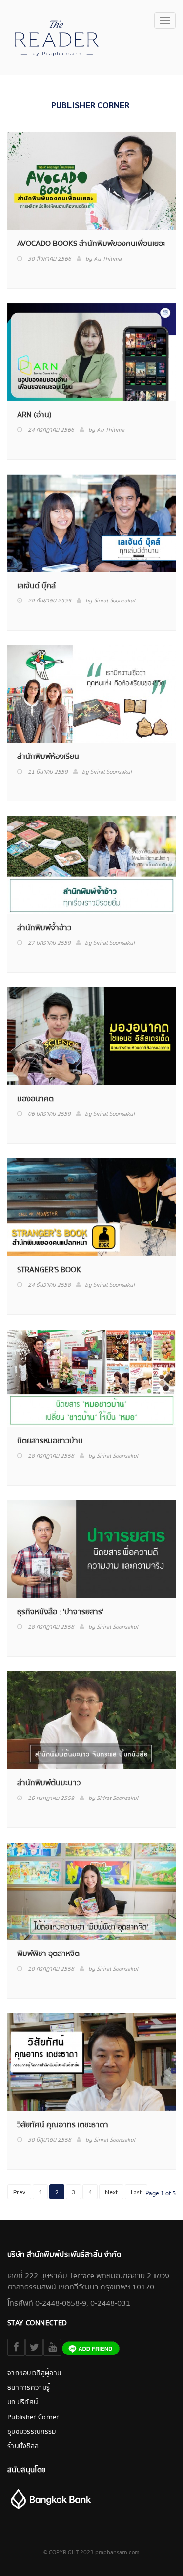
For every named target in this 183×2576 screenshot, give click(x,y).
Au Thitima (108, 259)
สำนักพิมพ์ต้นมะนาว (49, 1783)
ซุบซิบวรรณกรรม (32, 2432)
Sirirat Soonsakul (114, 601)
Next (111, 2192)
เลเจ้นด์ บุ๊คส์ (36, 586)
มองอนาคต (35, 1099)
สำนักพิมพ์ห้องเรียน (48, 757)
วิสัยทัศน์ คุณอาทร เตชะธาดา (63, 2125)
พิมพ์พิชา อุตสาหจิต (48, 1954)
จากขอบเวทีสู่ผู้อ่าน (34, 2373)
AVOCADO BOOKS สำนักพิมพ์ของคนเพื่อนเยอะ (91, 244)
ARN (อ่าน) (34, 415)
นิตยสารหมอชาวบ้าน (50, 1441)
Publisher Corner (33, 2417)
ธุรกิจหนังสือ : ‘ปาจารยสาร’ (60, 1612)
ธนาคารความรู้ (29, 2388)
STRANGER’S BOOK (49, 1270)
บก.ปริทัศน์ (22, 2402)
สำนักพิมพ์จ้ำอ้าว (44, 928)
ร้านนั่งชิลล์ (23, 2446)
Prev (19, 2192)
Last (136, 2192)
